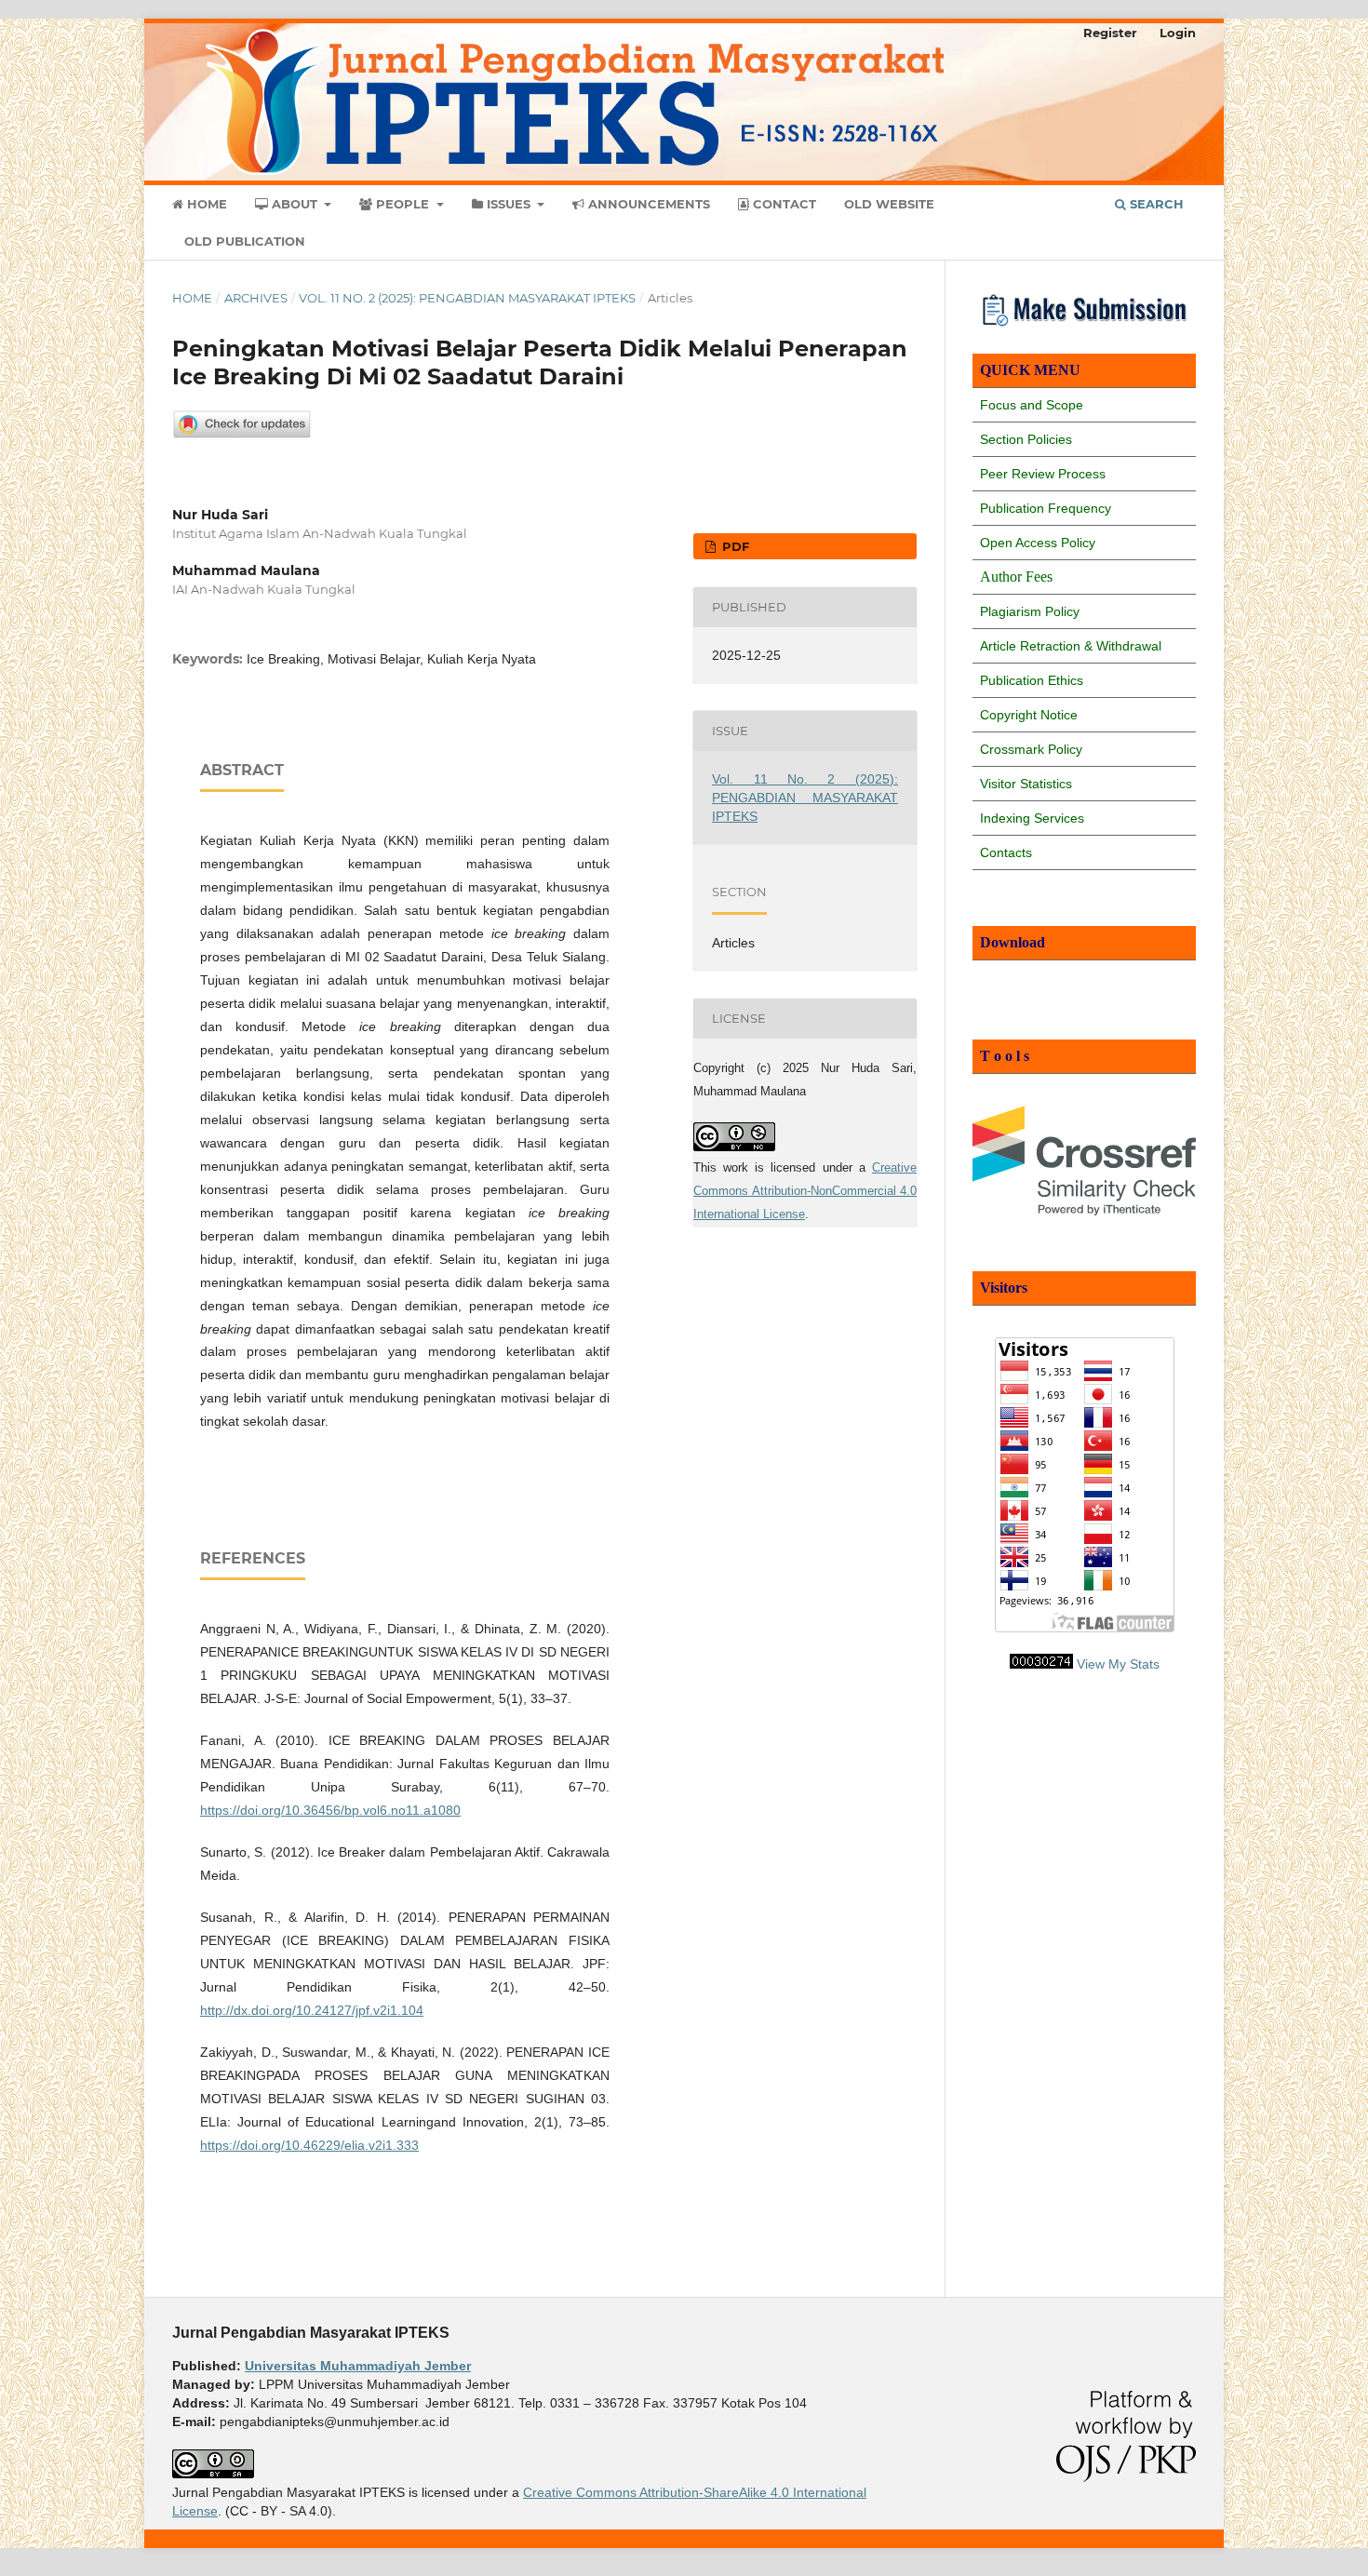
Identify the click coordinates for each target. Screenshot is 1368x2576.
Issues (509, 204)
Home (205, 204)
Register (1110, 33)
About (295, 204)
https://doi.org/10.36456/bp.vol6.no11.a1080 (330, 1810)
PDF (734, 546)
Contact (783, 204)
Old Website (889, 204)
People (402, 204)
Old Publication (245, 241)
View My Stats (1118, 1664)
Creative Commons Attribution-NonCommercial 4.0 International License (805, 1191)
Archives (256, 298)
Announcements (647, 204)
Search (1155, 204)
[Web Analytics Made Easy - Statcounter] (1041, 1664)
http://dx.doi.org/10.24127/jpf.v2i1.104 (312, 2010)
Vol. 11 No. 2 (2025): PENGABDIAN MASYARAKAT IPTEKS (467, 298)
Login (1178, 33)
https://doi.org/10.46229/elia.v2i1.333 (309, 2145)
